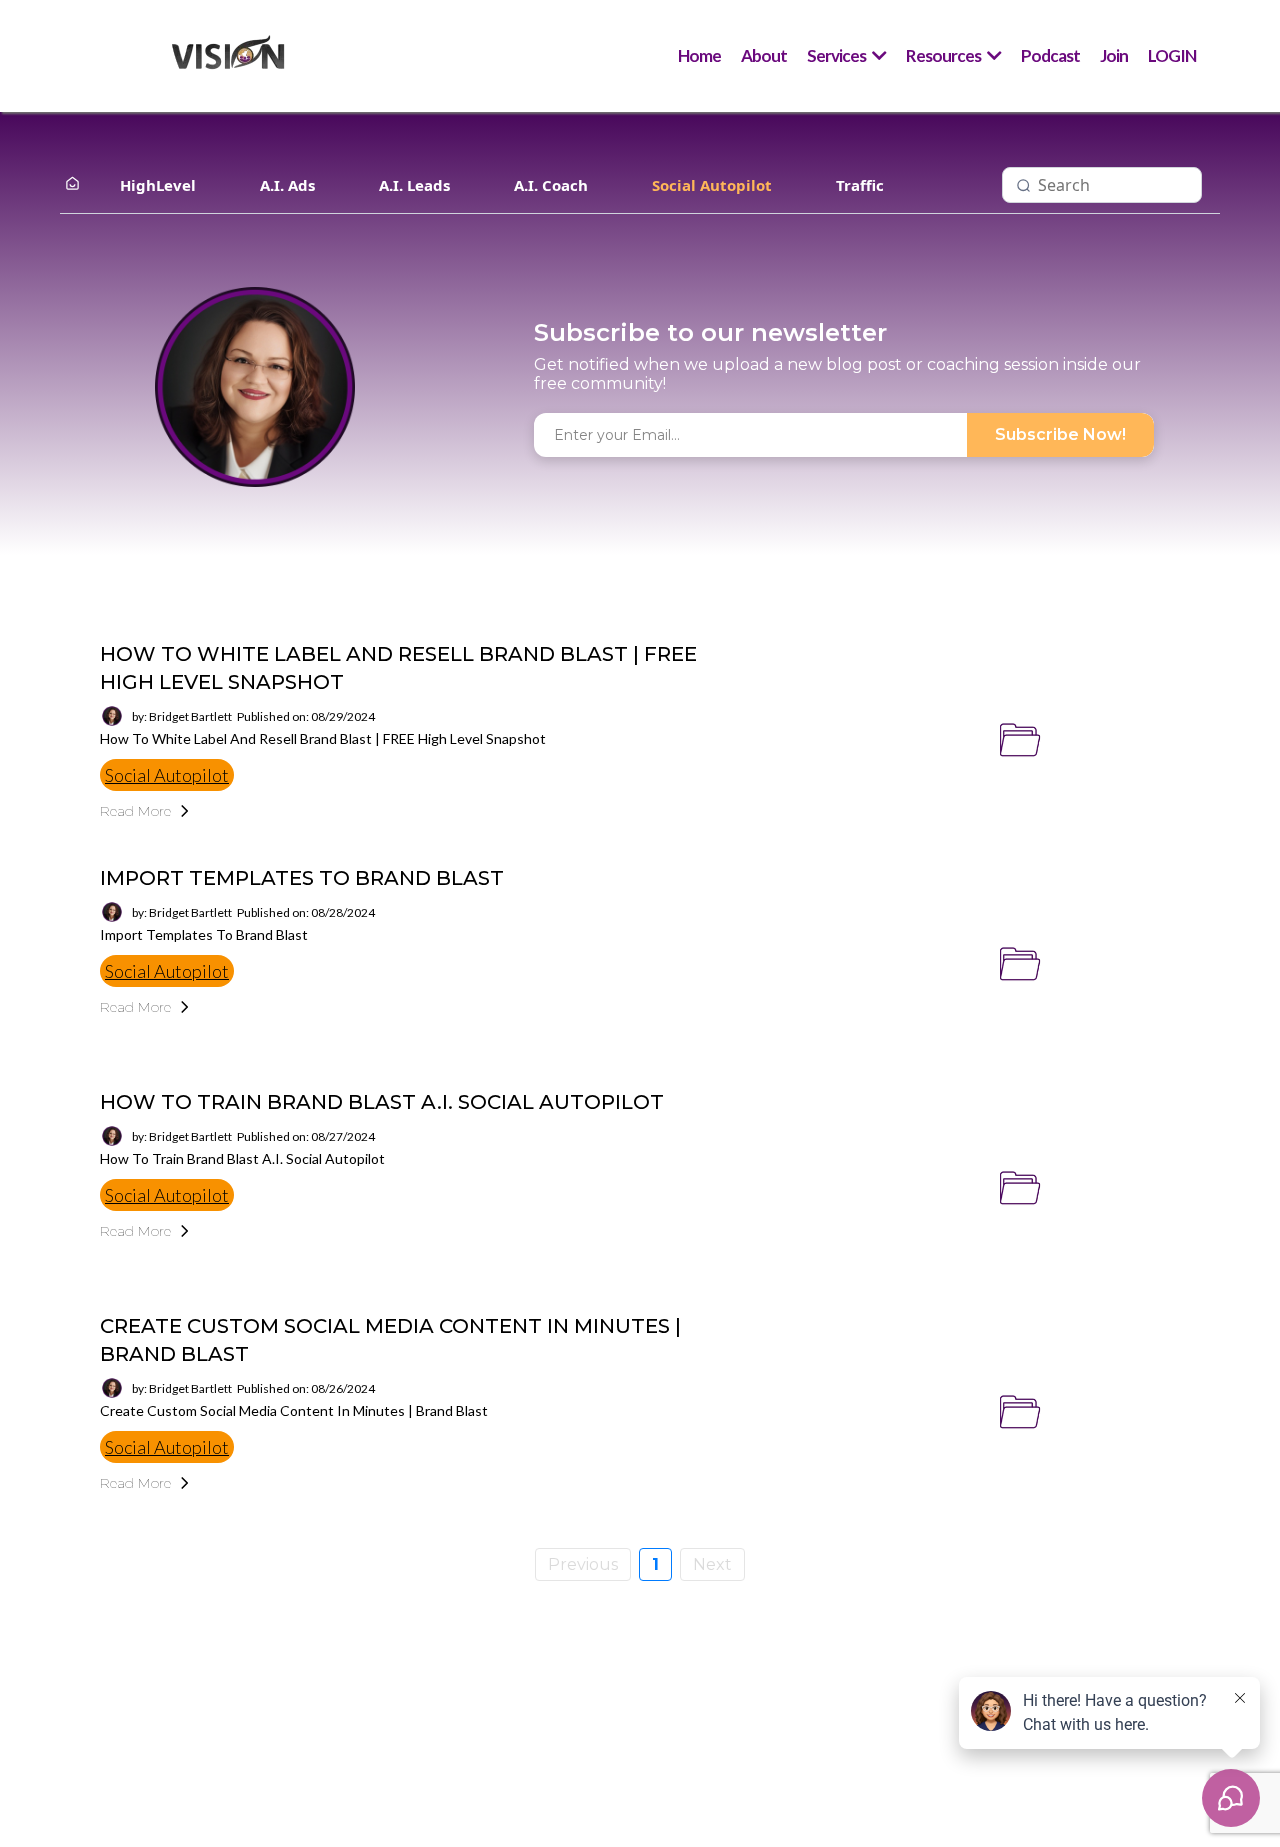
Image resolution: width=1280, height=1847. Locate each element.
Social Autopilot (712, 185)
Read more (135, 811)
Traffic (860, 185)
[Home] (72, 184)
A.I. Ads (287, 185)
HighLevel (158, 185)
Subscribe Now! (1060, 434)
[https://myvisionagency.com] (228, 56)
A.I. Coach (551, 185)
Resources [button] (944, 55)
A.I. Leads (414, 185)
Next (712, 1564)
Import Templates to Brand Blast (302, 878)
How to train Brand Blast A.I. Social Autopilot (382, 1102)
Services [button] (837, 55)
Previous (583, 1564)
